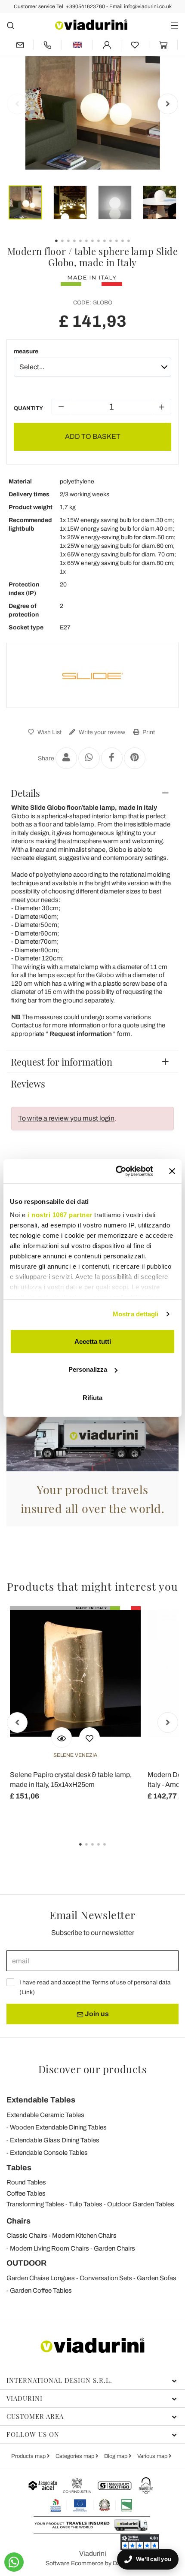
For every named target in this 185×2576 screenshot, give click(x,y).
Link (27, 1992)
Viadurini (25, 2398)
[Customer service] (48, 45)
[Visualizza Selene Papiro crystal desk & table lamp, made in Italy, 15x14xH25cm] (62, 1738)
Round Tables (26, 2182)
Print (148, 732)
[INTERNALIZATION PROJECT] (91, 2505)
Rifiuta (92, 1397)
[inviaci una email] (20, 45)
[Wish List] (89, 1738)
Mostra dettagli (136, 1314)
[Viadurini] (91, 25)
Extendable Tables (41, 2100)
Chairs (18, 2221)
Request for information (62, 1062)
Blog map (116, 2456)
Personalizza (88, 1369)
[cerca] (11, 25)
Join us (96, 2014)
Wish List (49, 732)
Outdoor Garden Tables (141, 2204)
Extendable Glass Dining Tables (55, 2140)
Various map (153, 2456)
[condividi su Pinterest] (135, 758)
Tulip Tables (86, 2204)
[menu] (174, 25)
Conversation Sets (106, 2278)
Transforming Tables (35, 2204)
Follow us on (33, 2434)
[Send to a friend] (66, 758)
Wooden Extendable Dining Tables (58, 2127)
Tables (19, 2168)
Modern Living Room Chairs (49, 2248)
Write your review (101, 732)
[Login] (107, 45)
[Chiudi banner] (172, 1171)
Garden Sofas (157, 2278)
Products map (29, 2456)
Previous (17, 104)
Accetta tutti (93, 1341)
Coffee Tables (26, 2193)
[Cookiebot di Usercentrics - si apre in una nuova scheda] (116, 1171)
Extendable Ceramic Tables (45, 2115)
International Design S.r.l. (59, 2380)
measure (26, 351)
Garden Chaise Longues (41, 2278)
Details (25, 793)
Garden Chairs (114, 2248)
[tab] (92, 793)
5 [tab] (112, 1850)
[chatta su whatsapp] (14, 2562)
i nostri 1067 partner (60, 1215)
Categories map (76, 2456)
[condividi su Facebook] (112, 758)
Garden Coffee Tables (41, 2290)
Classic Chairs (27, 2236)
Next (168, 104)
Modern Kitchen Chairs (84, 2236)
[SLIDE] (92, 675)
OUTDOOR (26, 2263)
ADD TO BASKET (93, 436)
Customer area (35, 2416)
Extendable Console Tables (49, 2153)
